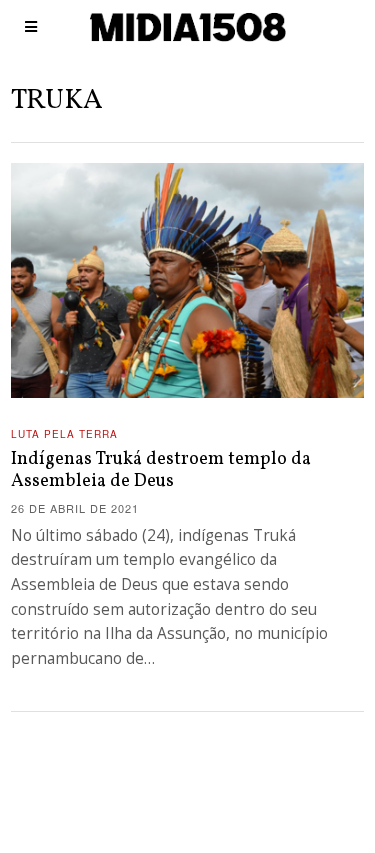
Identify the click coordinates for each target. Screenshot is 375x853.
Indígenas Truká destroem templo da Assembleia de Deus (161, 470)
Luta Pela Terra (64, 434)
